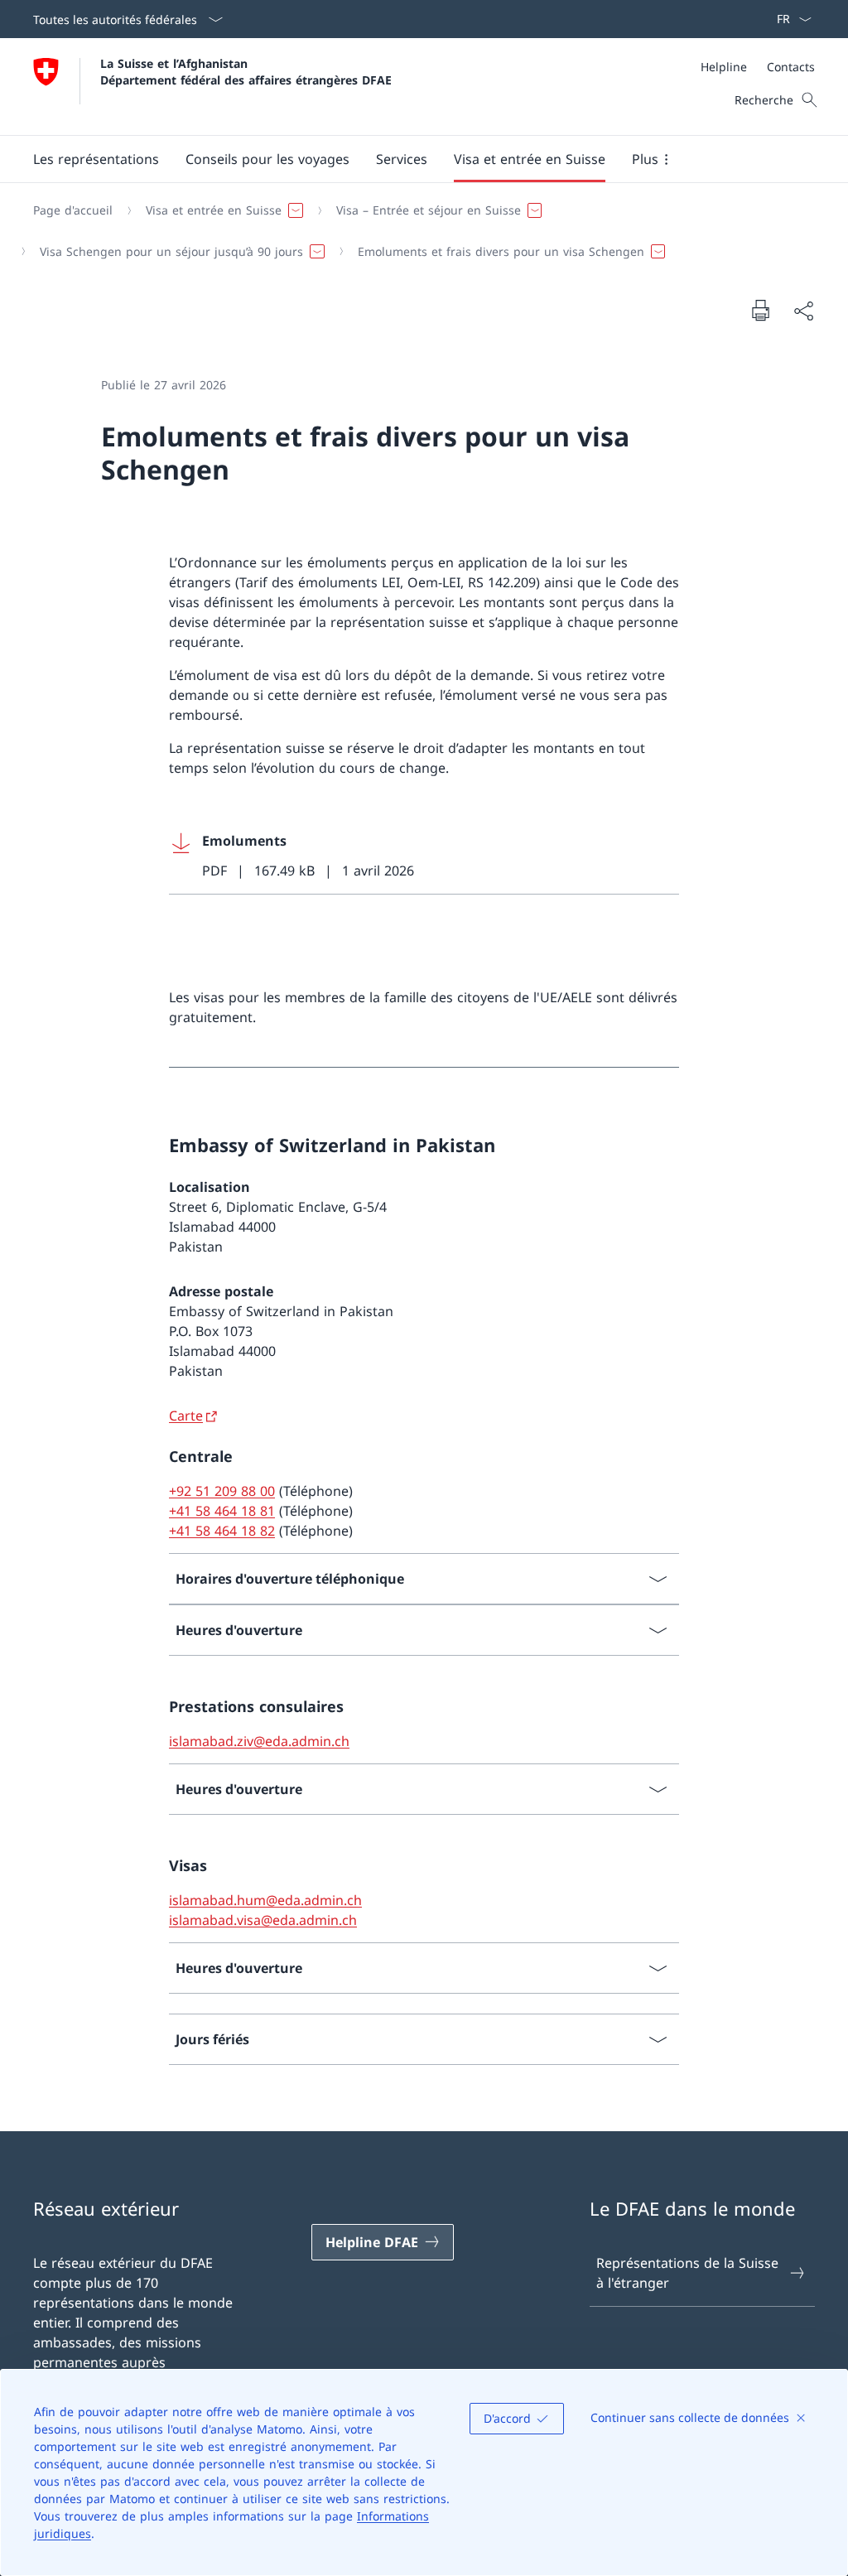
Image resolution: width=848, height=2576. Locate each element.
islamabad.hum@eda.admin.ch (265, 1900)
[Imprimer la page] (760, 310)
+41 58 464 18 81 (222, 1511)
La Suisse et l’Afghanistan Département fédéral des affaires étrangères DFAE (246, 71)
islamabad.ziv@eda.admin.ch (259, 1741)
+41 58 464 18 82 (222, 1531)
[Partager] (803, 311)
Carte (186, 1416)
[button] (267, 159)
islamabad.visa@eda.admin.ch (263, 1920)
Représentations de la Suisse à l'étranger (687, 2273)
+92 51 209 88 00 (222, 1491)
